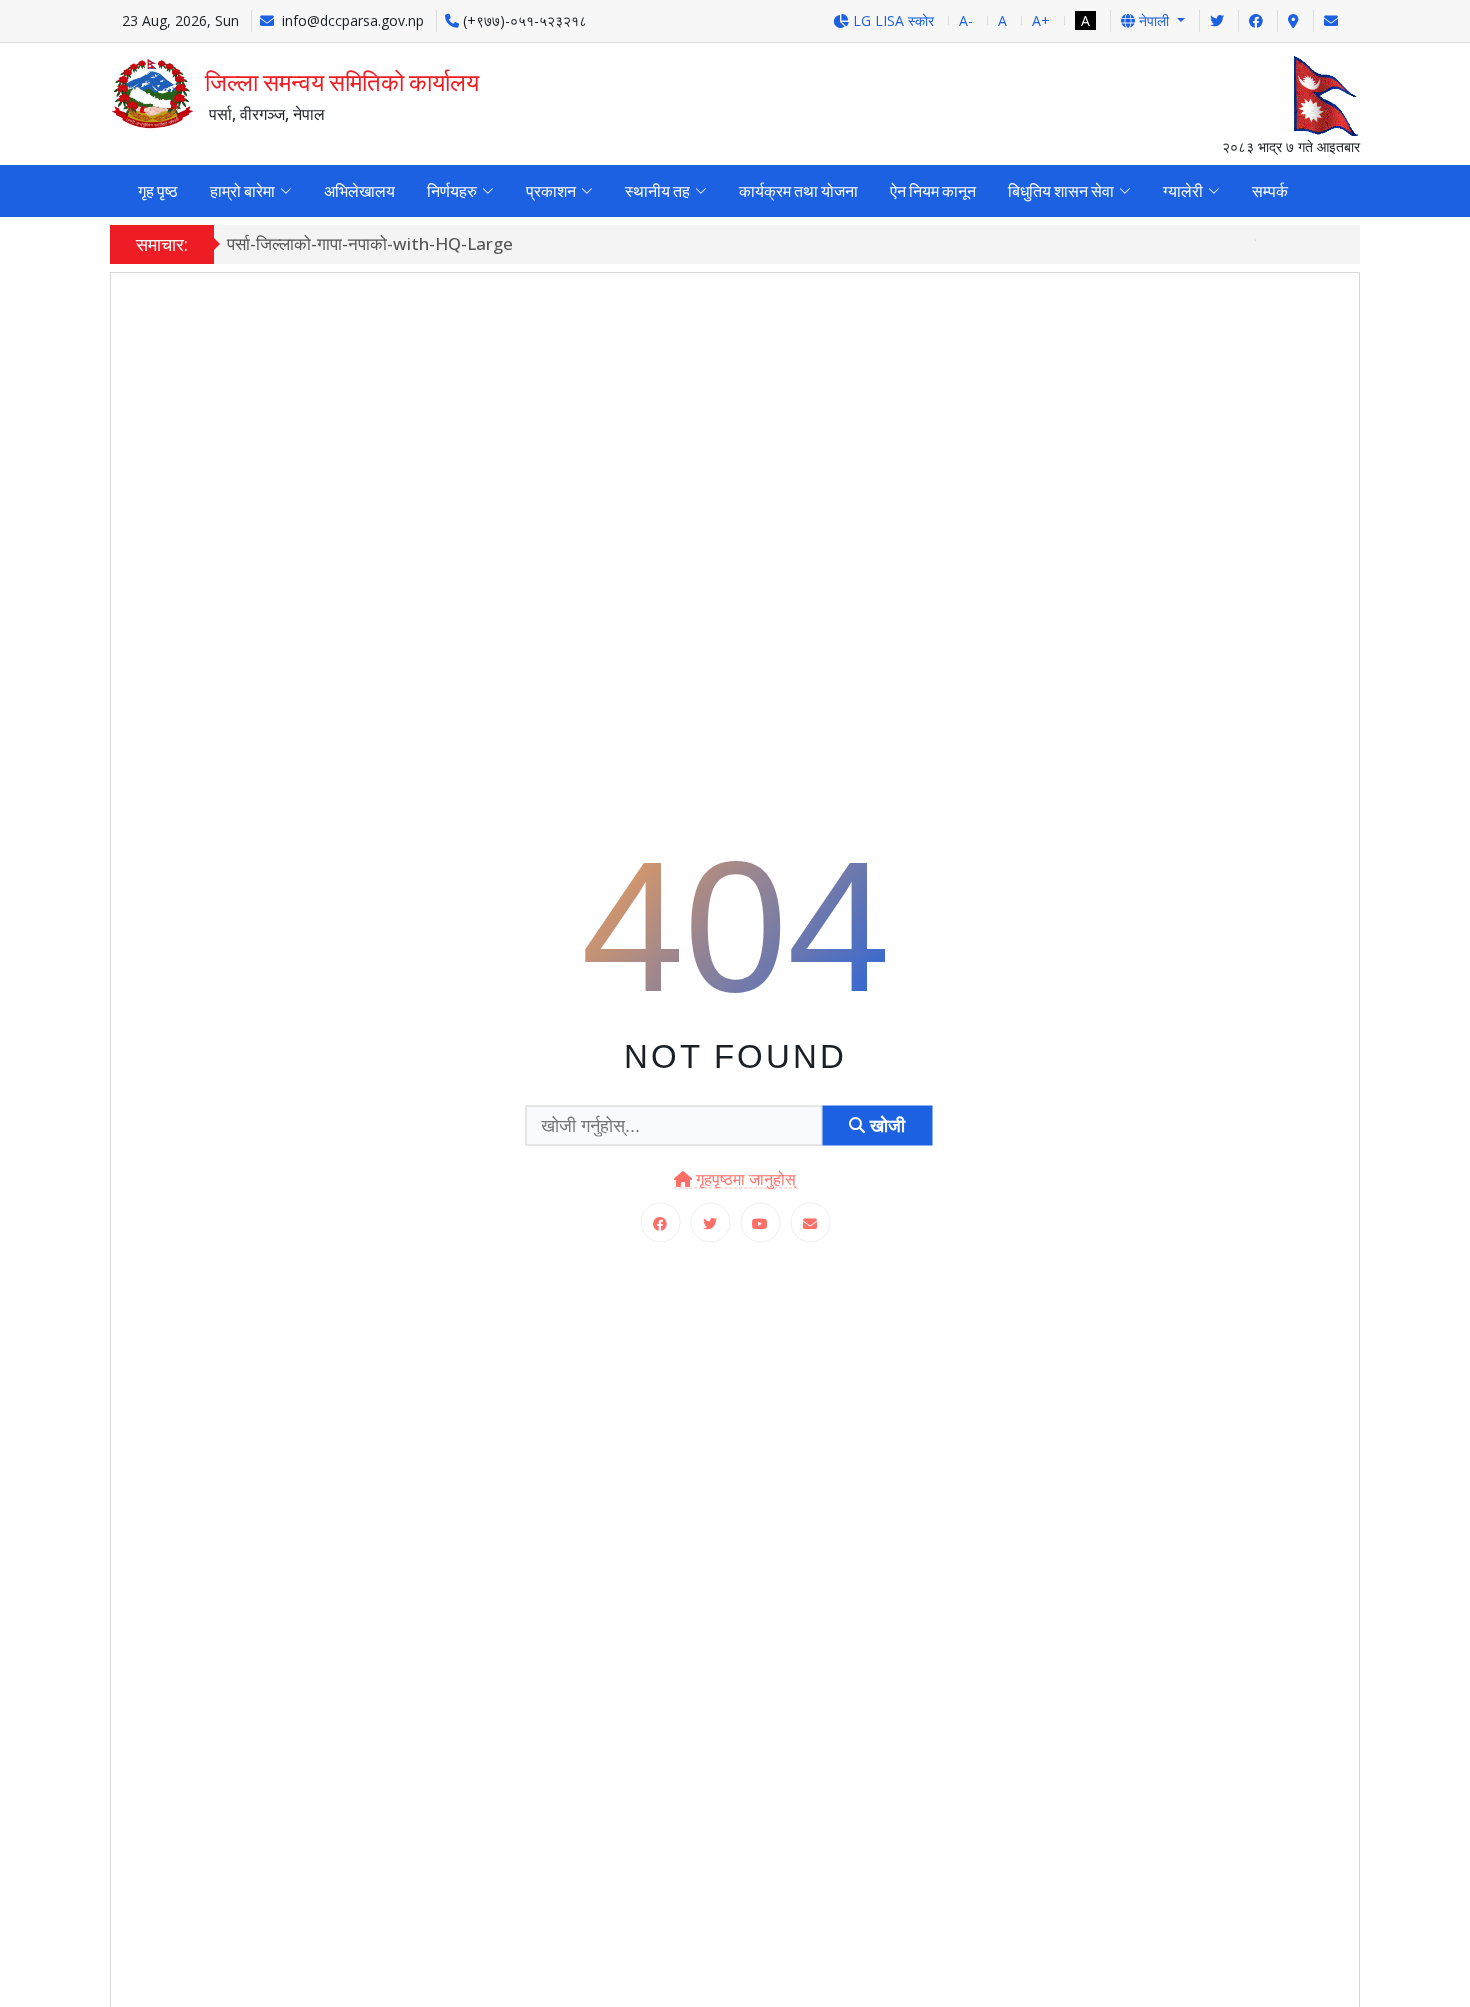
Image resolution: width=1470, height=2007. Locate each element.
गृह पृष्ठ (158, 191)
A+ (1041, 20)
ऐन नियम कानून (933, 191)
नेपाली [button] (1154, 20)
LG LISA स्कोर (891, 20)
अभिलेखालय (359, 191)
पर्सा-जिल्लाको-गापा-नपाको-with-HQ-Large (370, 243)
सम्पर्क (1270, 191)
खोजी (885, 1125)
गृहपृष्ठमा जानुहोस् (744, 1179)
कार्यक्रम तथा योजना (798, 191)
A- (966, 20)
